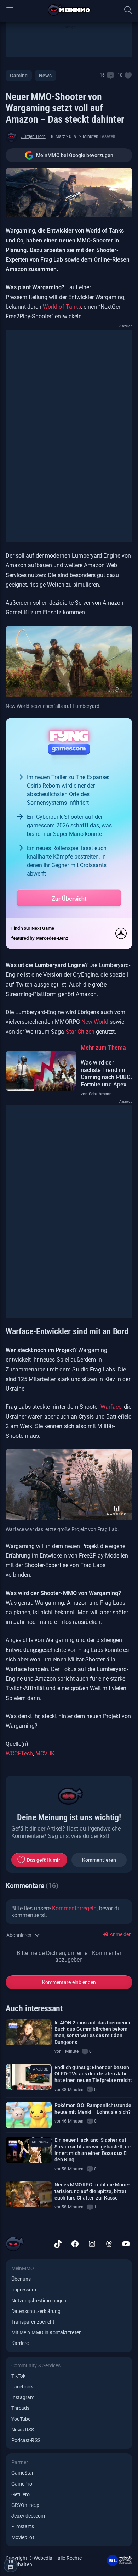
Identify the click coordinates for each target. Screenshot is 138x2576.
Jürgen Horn (33, 136)
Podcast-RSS (26, 2440)
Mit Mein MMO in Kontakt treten (47, 2332)
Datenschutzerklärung (36, 2311)
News (45, 76)
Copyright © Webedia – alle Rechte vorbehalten (44, 2561)
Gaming (19, 76)
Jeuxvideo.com (28, 2516)
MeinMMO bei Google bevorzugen (75, 155)
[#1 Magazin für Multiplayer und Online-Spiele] (69, 10)
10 (120, 75)
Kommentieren (99, 1860)
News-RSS (23, 2430)
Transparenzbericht (33, 2322)
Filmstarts (23, 2526)
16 (102, 75)
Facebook (22, 2387)
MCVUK (45, 1753)
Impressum (24, 2290)
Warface (111, 1407)
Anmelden (120, 1934)
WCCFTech (19, 1753)
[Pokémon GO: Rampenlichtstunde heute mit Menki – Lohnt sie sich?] (29, 2115)
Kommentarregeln (74, 1908)
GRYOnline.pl (26, 2505)
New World (96, 1022)
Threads (20, 2408)
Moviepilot (23, 2537)
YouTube (21, 2419)
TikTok (18, 2376)
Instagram (23, 2397)
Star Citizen (80, 1032)
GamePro (22, 2484)
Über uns (21, 2279)
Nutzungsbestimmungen (39, 2301)
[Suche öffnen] (128, 10)
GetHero (21, 2494)
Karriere (20, 2343)
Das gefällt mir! (44, 1860)
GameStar (22, 2473)
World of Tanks (62, 307)
